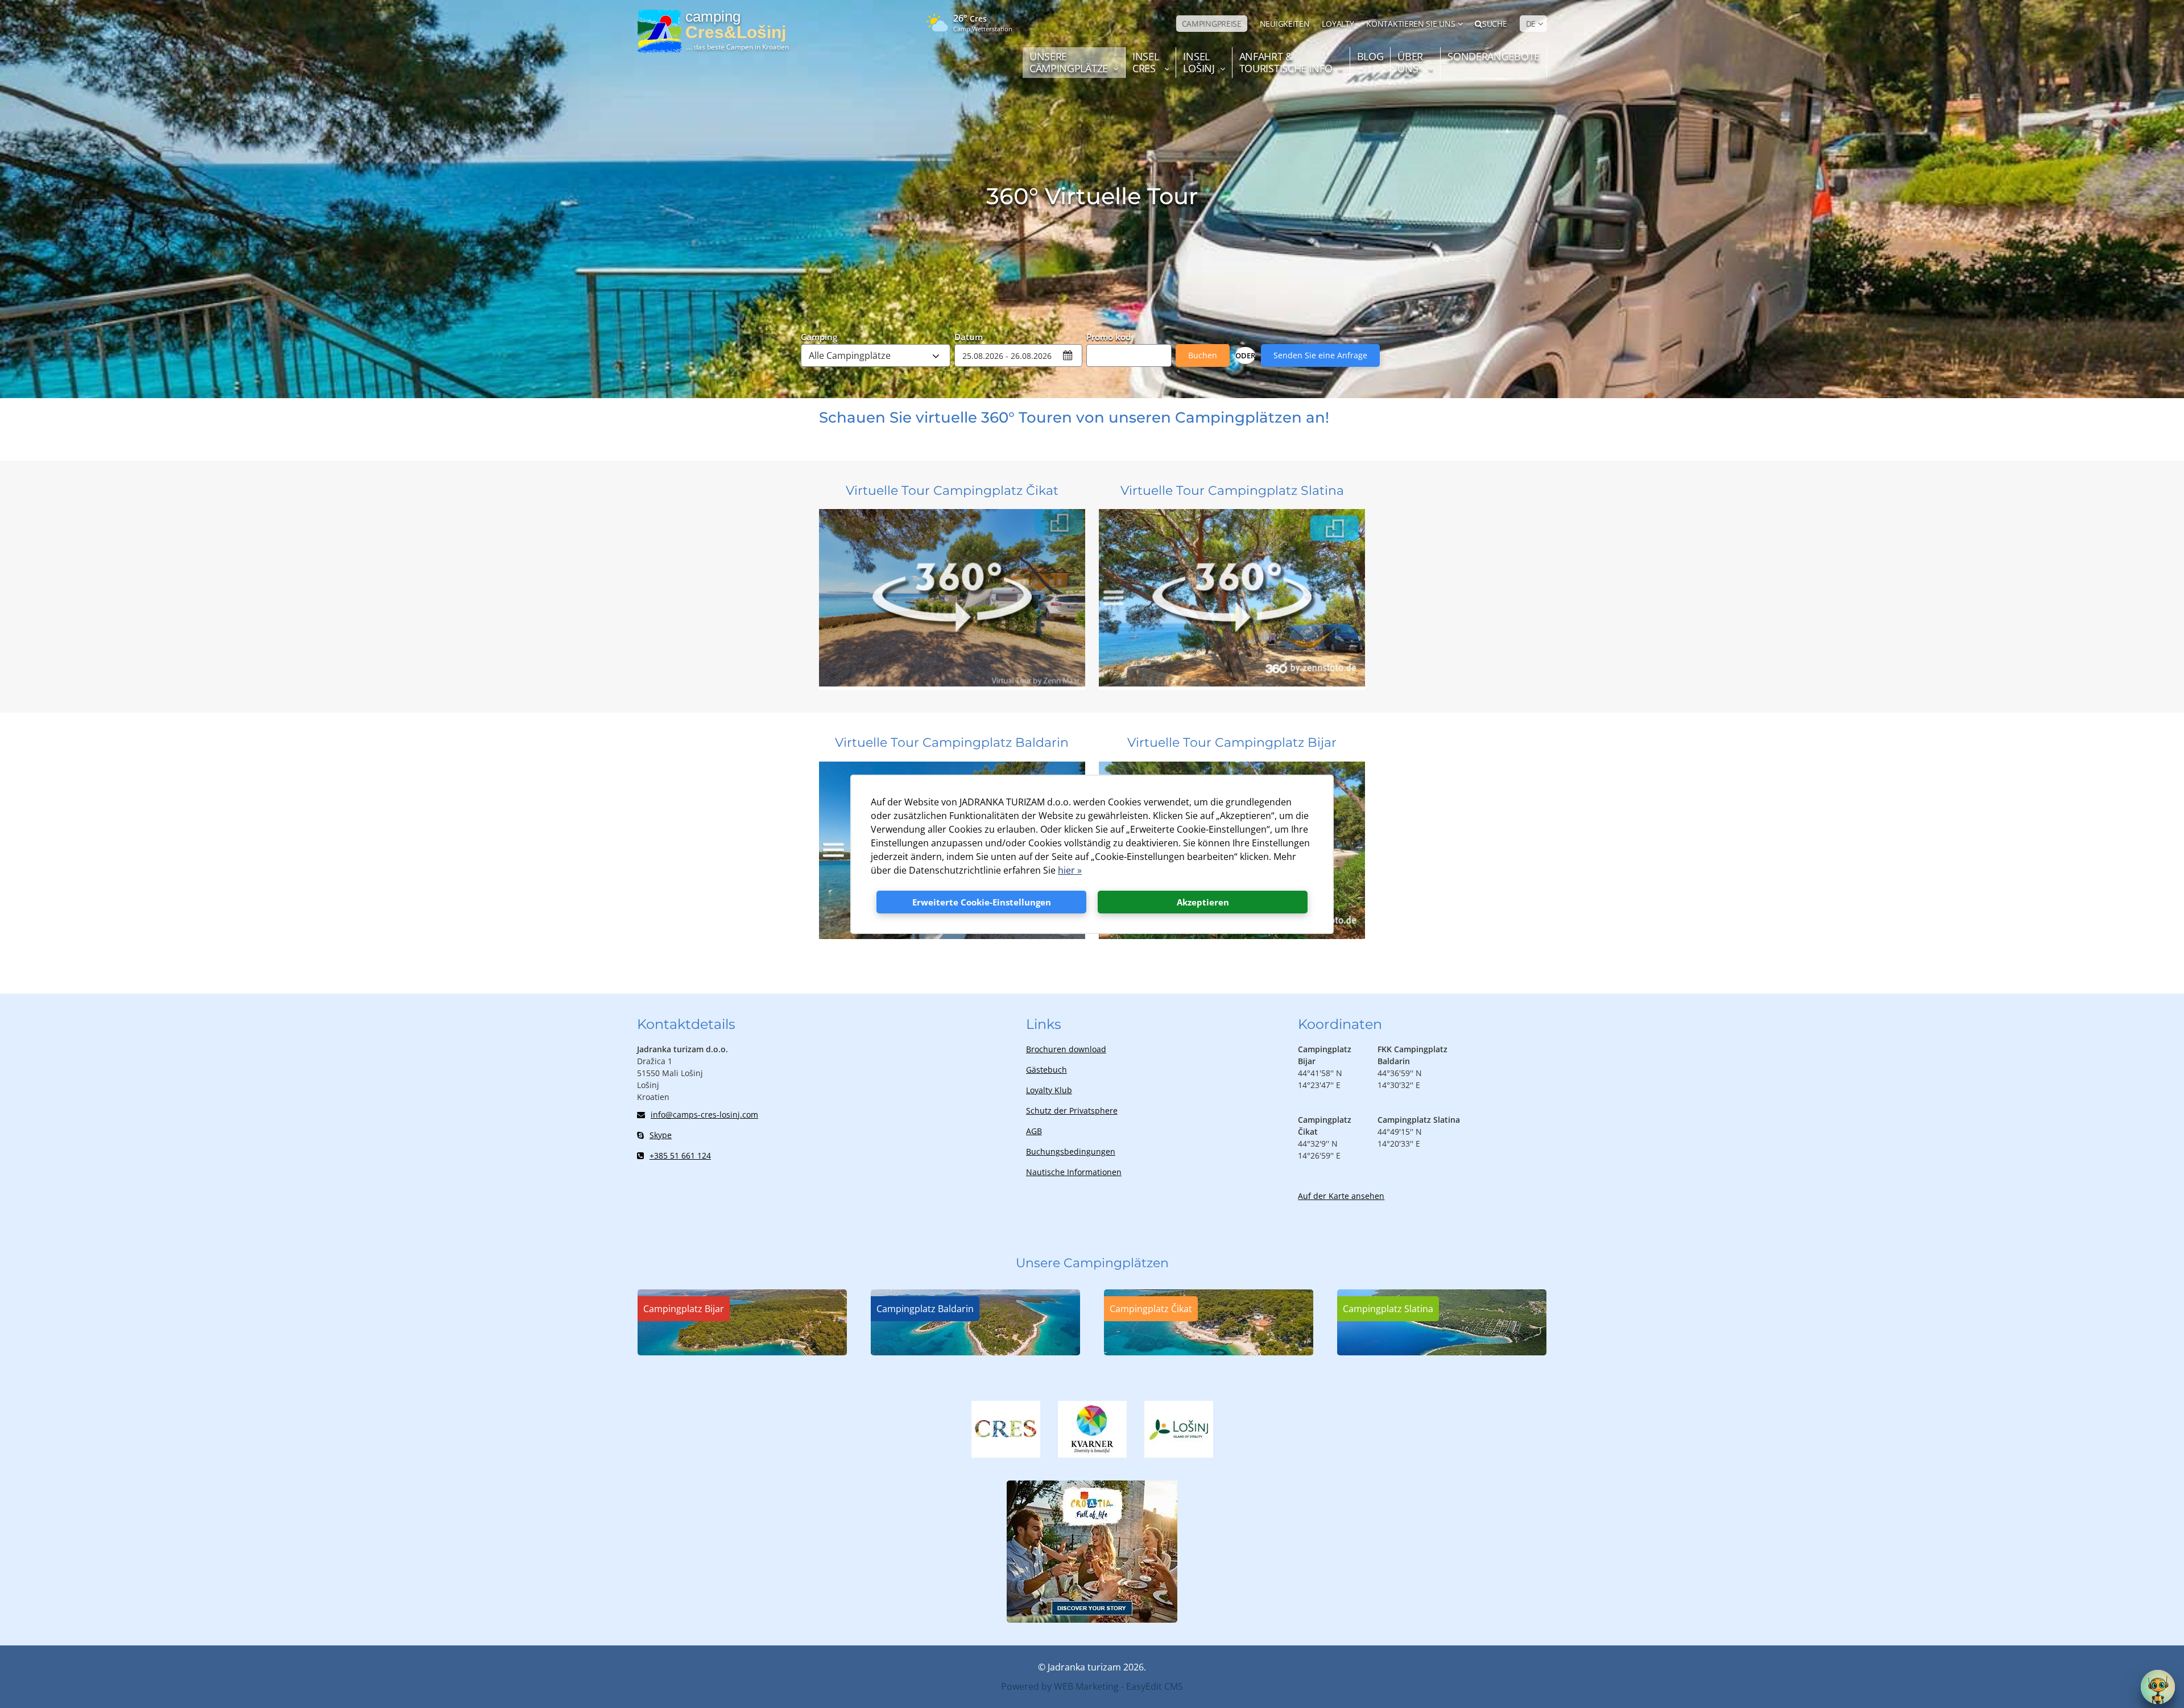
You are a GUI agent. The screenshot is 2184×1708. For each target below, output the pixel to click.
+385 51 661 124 (680, 1155)
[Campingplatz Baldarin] (975, 1352)
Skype (661, 1135)
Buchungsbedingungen (1071, 1151)
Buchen (1203, 355)
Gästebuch (1046, 1070)
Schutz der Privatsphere (1072, 1111)
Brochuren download (1066, 1049)
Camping (819, 336)
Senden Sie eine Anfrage (1320, 355)
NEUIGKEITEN (1285, 24)
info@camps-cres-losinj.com (704, 1114)
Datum (969, 336)
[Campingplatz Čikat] (1209, 1352)
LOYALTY (1338, 24)
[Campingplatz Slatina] (1442, 1352)
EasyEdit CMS (1155, 1686)
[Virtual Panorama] (952, 683)
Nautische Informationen (1074, 1172)
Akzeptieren (1203, 902)
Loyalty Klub (1049, 1090)
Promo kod (1108, 336)
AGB (1034, 1131)
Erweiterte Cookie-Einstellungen (982, 902)
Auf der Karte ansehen (1341, 1196)
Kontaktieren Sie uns (1410, 24)
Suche (1494, 24)
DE (1531, 24)
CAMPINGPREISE (1212, 24)
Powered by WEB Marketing (1060, 1686)
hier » (1070, 870)
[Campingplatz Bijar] (742, 1352)
